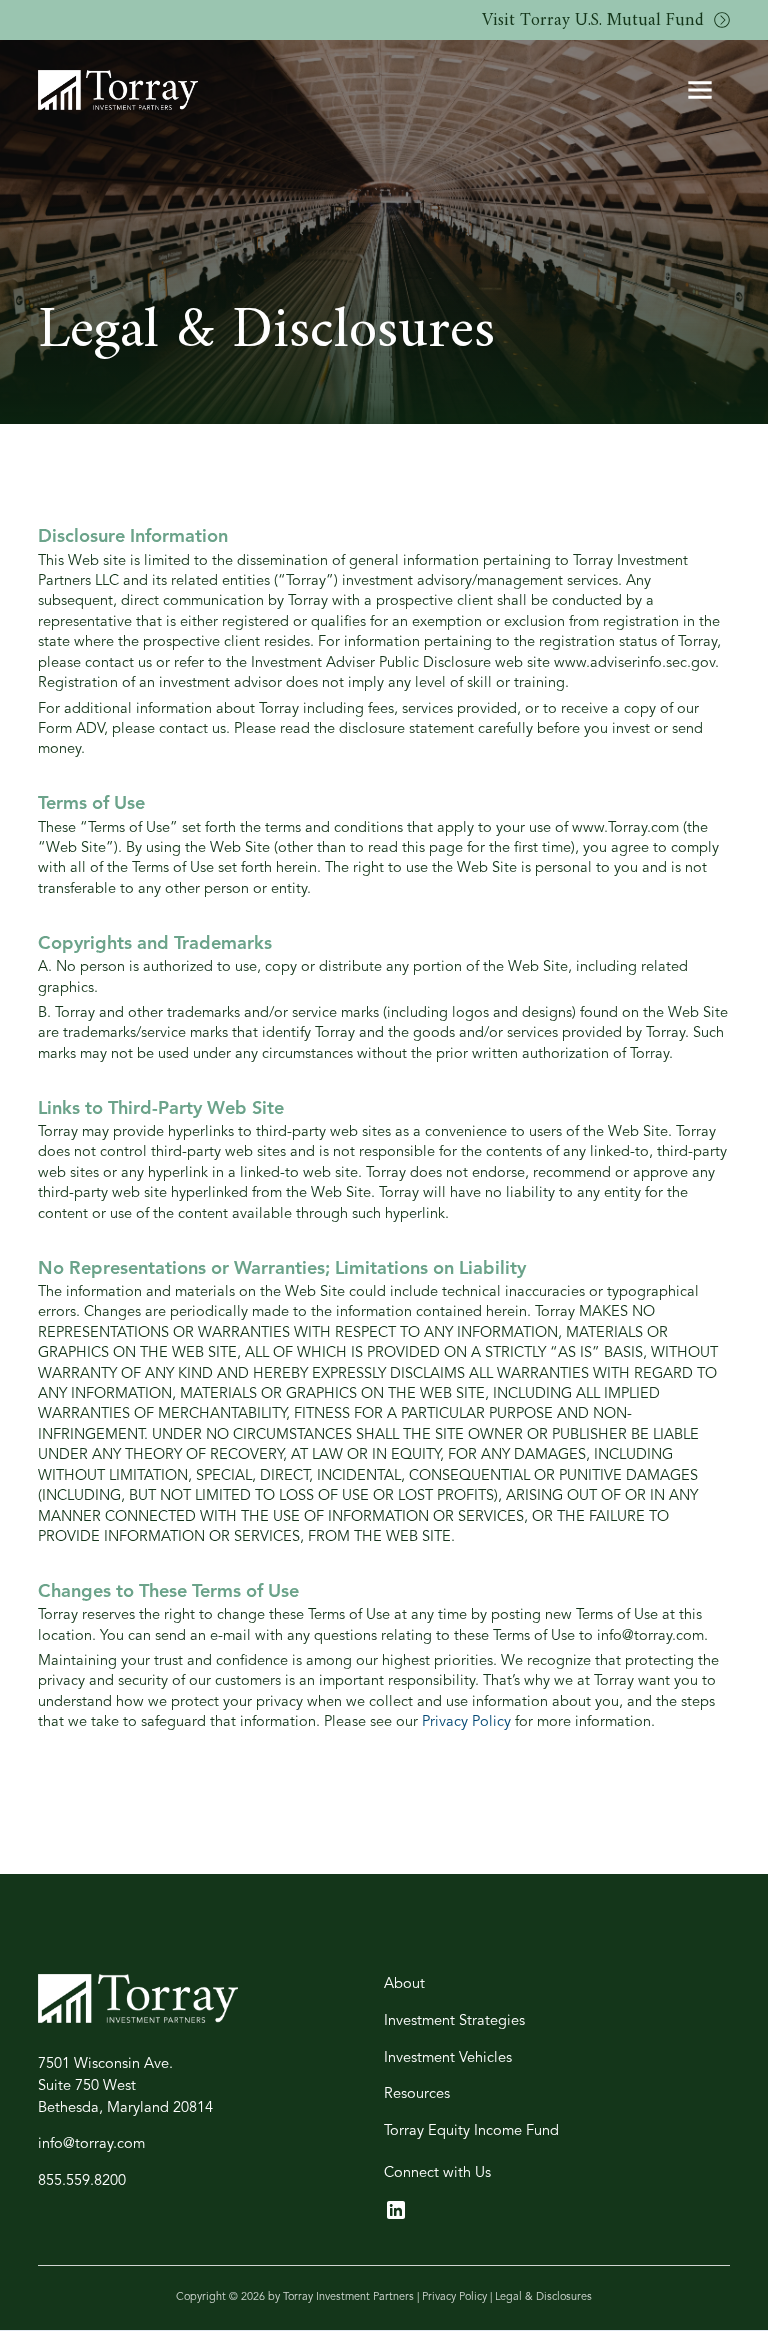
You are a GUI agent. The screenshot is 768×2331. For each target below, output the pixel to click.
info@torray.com (91, 2144)
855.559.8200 (82, 2181)
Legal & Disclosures (543, 2297)
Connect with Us (437, 2173)
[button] (700, 90)
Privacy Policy (466, 1722)
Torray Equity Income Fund (471, 2131)
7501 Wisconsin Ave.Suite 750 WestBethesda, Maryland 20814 (125, 2086)
